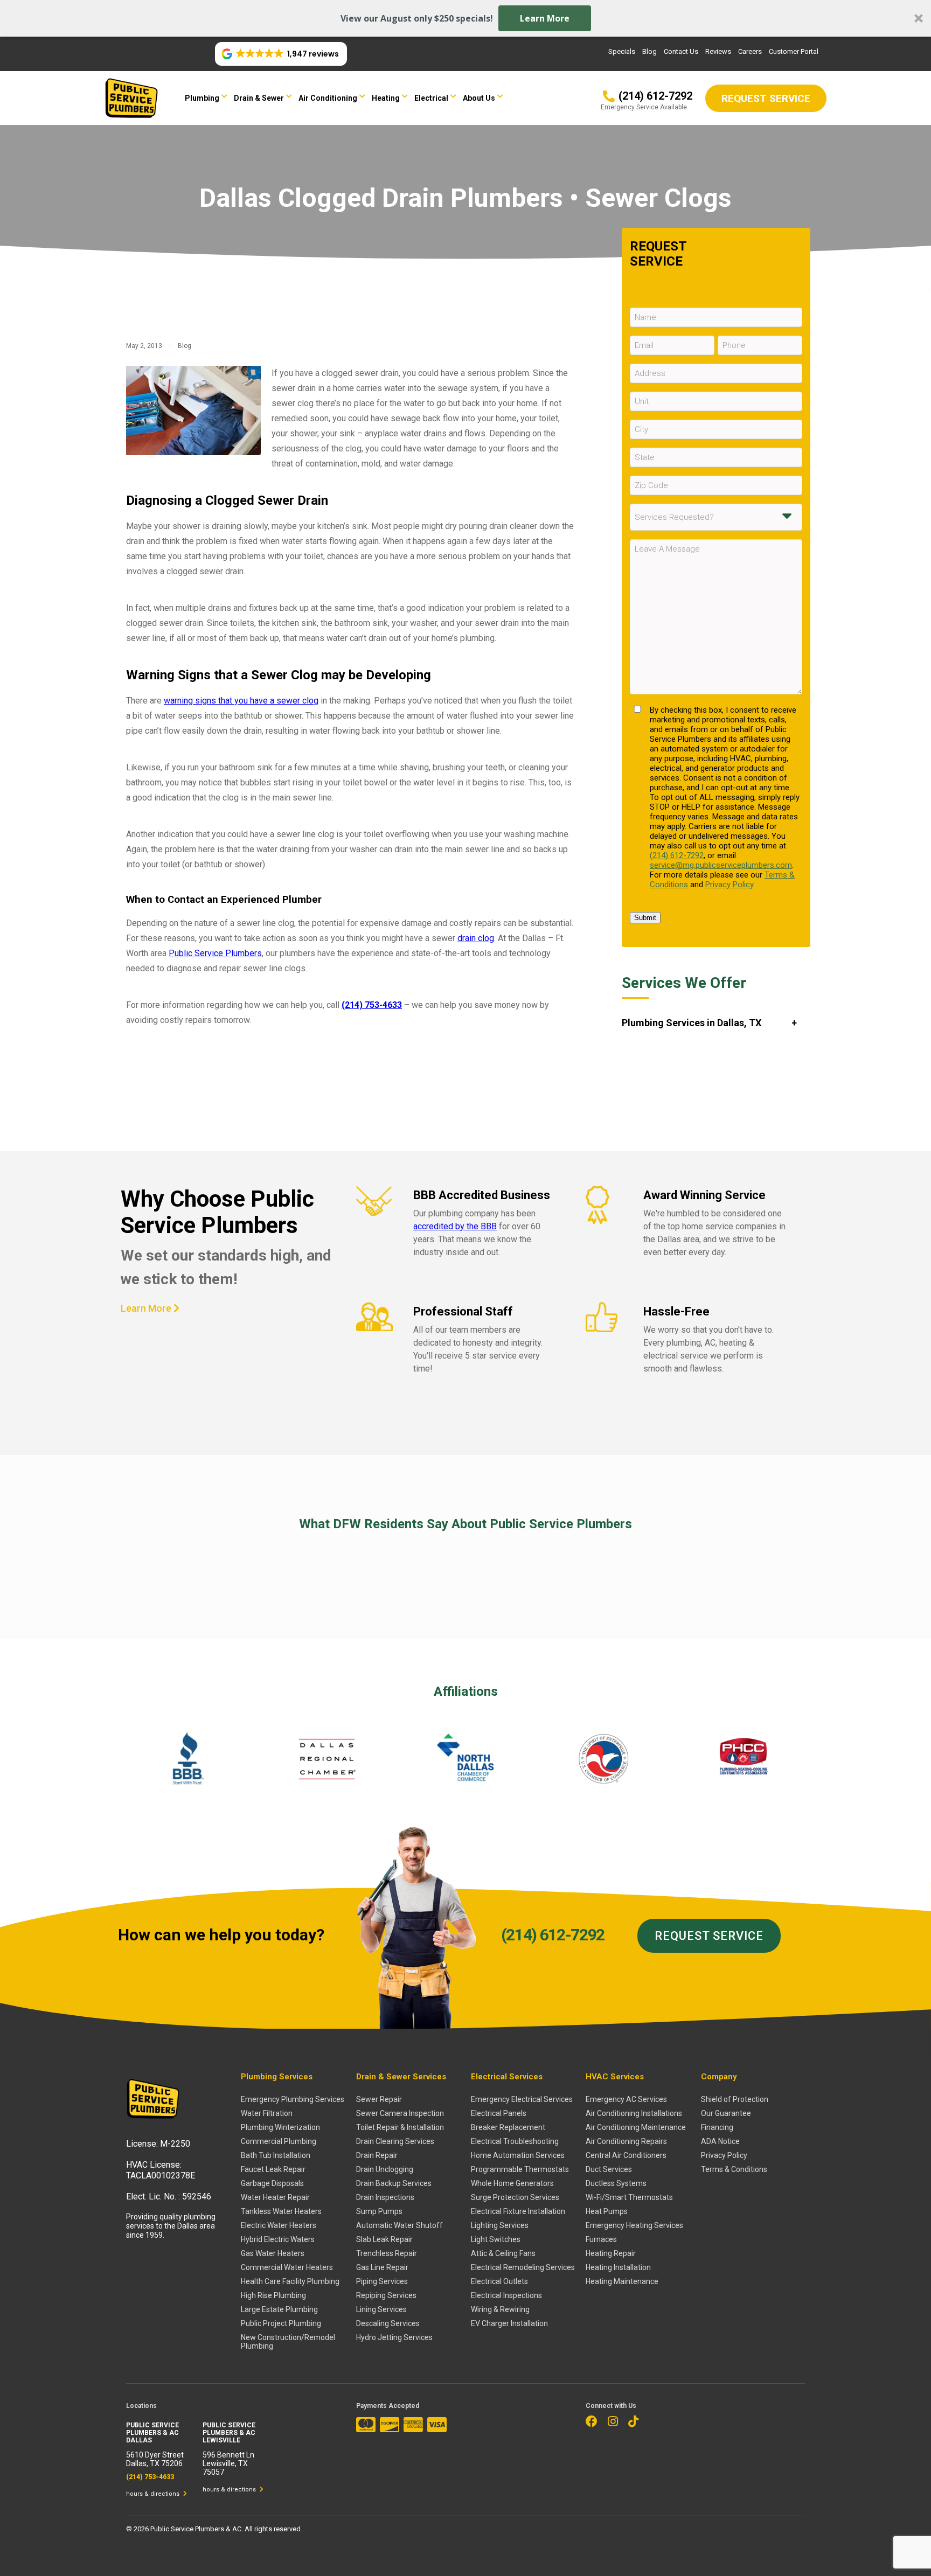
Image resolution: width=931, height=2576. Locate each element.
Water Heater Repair (275, 2197)
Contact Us (681, 51)
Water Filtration (267, 2113)
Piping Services (382, 2281)
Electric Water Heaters (279, 2225)
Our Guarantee (726, 2113)
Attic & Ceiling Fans (503, 2253)
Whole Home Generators (512, 2183)
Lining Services (381, 2309)
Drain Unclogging (385, 2169)
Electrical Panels (499, 2113)
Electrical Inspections (506, 2295)
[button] (465, 18)
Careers (750, 51)
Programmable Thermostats (520, 2169)
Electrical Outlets (499, 2281)
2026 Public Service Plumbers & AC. (189, 2529)
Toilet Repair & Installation (400, 2127)
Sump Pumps (379, 2211)
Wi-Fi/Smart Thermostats (629, 2197)
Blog (649, 51)
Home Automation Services (518, 2155)
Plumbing (202, 98)
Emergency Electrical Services (522, 2099)
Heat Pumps (607, 2211)
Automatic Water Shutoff (400, 2225)
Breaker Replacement (508, 2127)
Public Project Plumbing (281, 2323)
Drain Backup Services (394, 2183)
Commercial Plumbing (279, 2141)
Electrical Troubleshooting (515, 2141)
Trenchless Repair (387, 2253)
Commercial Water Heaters (287, 2267)
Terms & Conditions (734, 2169)
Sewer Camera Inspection (400, 2113)
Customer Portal (794, 51)
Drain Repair (377, 2155)
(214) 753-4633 (372, 1005)
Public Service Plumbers (215, 953)
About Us (479, 98)
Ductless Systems (616, 2183)
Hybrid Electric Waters (278, 2239)
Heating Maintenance (622, 2281)
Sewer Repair (379, 2099)
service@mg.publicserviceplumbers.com (721, 865)
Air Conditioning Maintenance (636, 2127)
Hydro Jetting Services (394, 2337)
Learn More (545, 18)
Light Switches (496, 2239)
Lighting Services (500, 2225)
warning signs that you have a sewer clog (241, 701)
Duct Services (609, 2169)
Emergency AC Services (626, 2099)
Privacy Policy (729, 885)
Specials (622, 51)
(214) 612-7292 (677, 855)
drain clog (476, 938)
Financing (717, 2127)
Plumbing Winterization (280, 2127)
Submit (645, 918)
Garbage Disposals (272, 2183)
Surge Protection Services (515, 2197)
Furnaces (601, 2239)
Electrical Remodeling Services (523, 2267)
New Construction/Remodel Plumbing (288, 2342)
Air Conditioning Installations (634, 2113)
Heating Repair (611, 2253)
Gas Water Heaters (273, 2253)
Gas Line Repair (382, 2267)
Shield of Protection (735, 2099)
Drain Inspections (385, 2197)
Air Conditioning (328, 98)
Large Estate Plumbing (279, 2309)
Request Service (709, 1936)
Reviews (718, 51)
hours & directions (154, 2494)
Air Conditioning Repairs (626, 2141)
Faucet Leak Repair (273, 2169)
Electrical (431, 98)
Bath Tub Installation (276, 2155)
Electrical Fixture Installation (518, 2211)
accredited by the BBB (455, 1226)
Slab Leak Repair (384, 2239)
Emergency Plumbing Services (293, 2099)
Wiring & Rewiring (500, 2309)
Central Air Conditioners (626, 2155)
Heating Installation (618, 2267)
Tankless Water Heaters (281, 2211)
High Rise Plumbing (273, 2295)
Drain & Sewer (259, 98)
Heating (386, 98)
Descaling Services (388, 2323)
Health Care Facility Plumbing (290, 2281)
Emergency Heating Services (634, 2225)
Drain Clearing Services (395, 2141)
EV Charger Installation (509, 2323)
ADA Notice (720, 2141)
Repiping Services (386, 2295)
